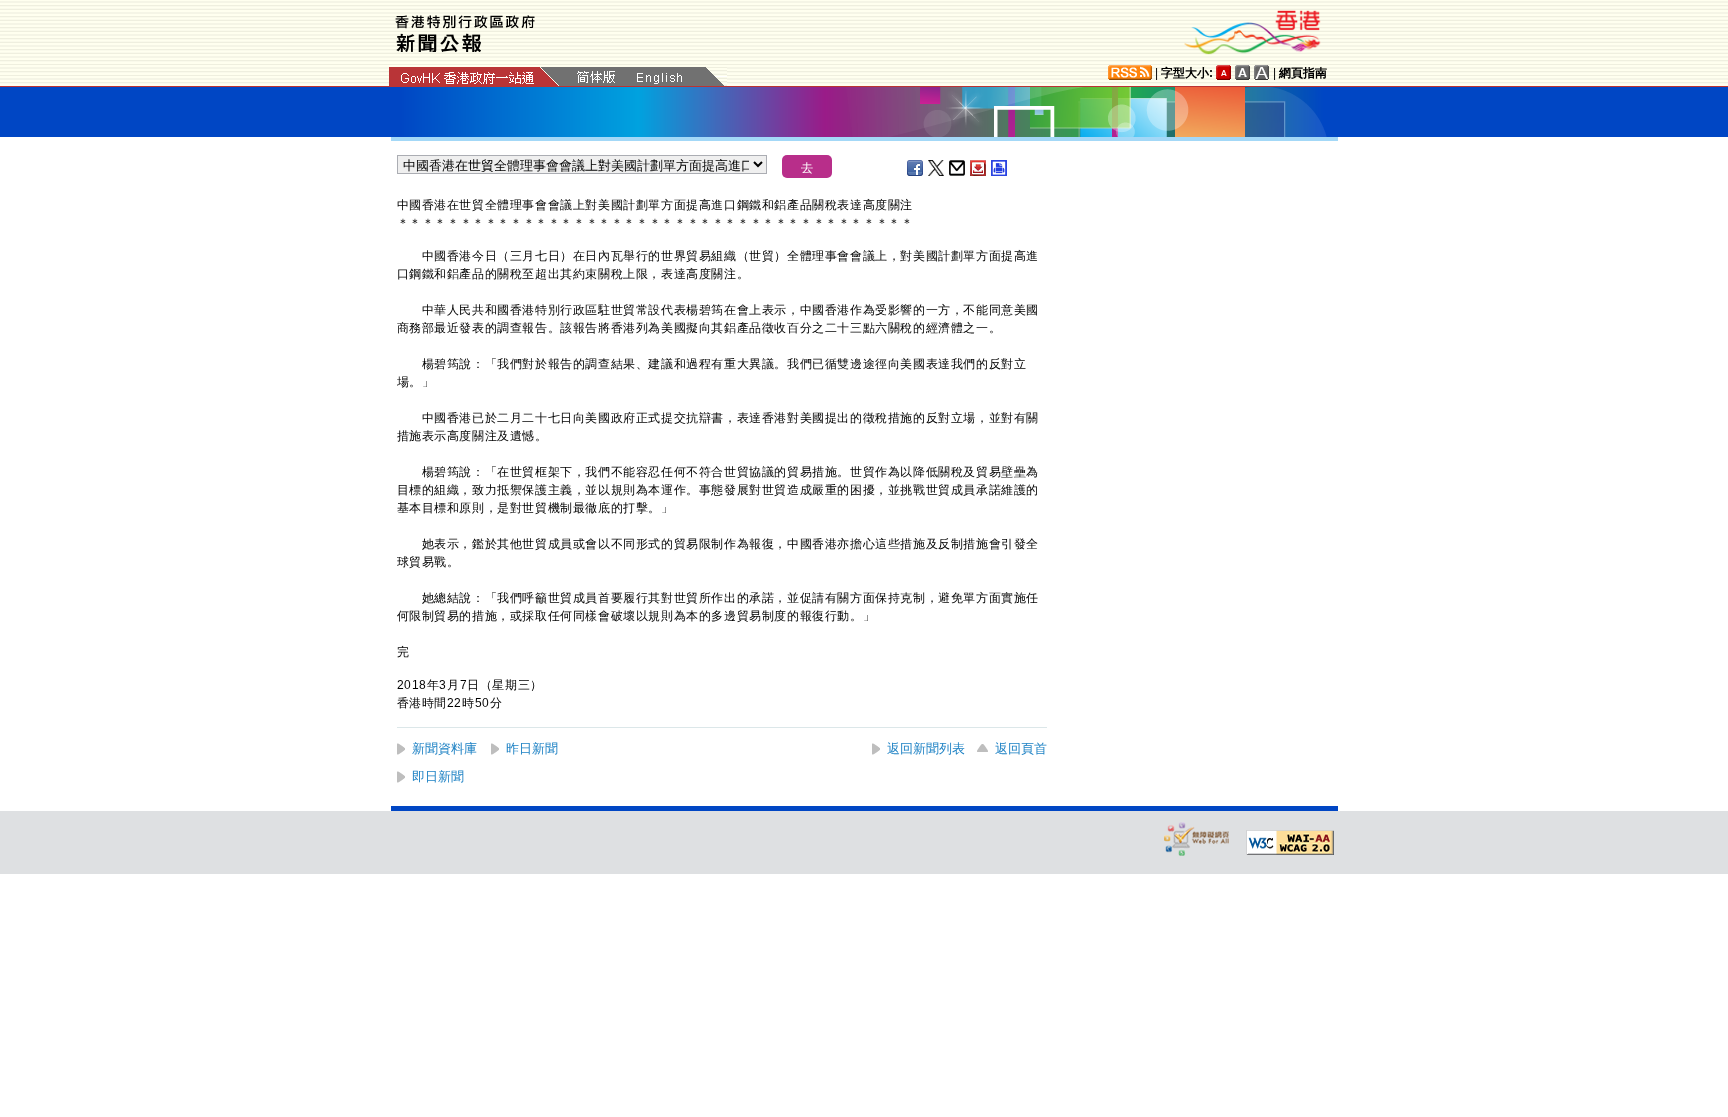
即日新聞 (438, 776)
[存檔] (979, 168)
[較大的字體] (1243, 72)
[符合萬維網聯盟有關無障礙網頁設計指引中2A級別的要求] (1290, 843)
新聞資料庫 (444, 748)
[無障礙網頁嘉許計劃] (1197, 838)
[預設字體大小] (1224, 72)
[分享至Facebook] (916, 168)
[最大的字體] (1262, 72)
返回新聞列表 (926, 748)
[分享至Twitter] (937, 168)
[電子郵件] (958, 168)
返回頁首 (1021, 748)
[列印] (1000, 168)
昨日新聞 (532, 748)
